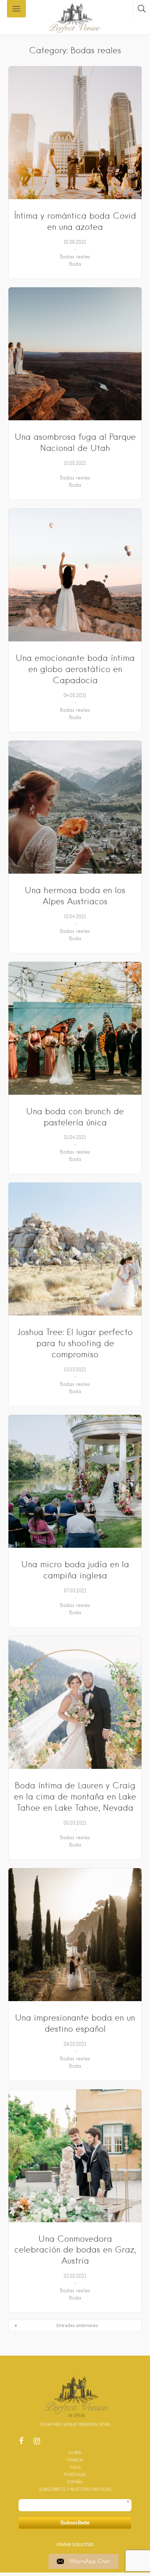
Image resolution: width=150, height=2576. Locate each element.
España (75, 2482)
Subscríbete (75, 2523)
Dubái (75, 2452)
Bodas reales (75, 257)
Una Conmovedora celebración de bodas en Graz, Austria (75, 2250)
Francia (75, 2460)
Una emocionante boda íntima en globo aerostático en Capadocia (75, 669)
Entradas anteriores (77, 2325)
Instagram (37, 2443)
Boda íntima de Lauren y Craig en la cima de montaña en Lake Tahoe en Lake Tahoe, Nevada (75, 1797)
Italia (75, 2467)
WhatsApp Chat (90, 2561)
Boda (75, 264)
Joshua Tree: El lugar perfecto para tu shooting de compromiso (75, 1343)
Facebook (21, 2443)
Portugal (75, 2474)
